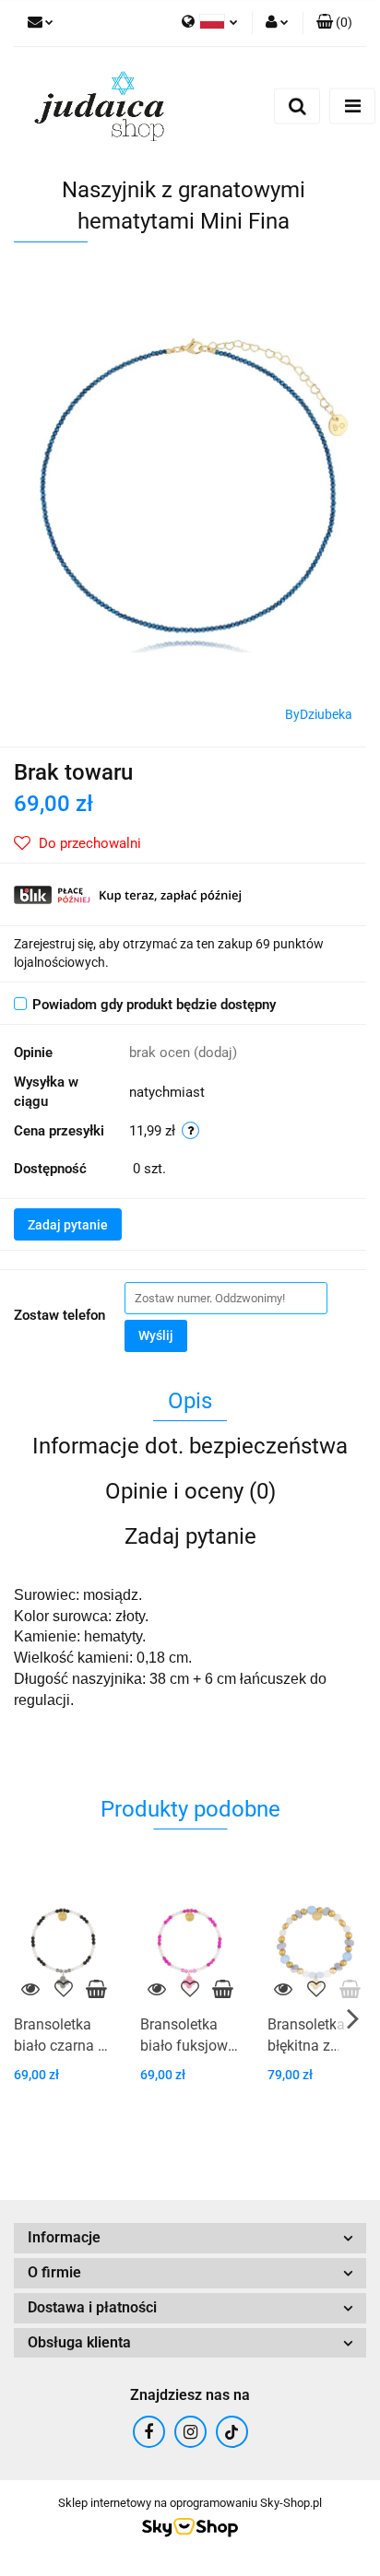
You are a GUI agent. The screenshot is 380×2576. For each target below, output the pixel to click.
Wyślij (156, 1335)
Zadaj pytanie (68, 1225)
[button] (334, 23)
